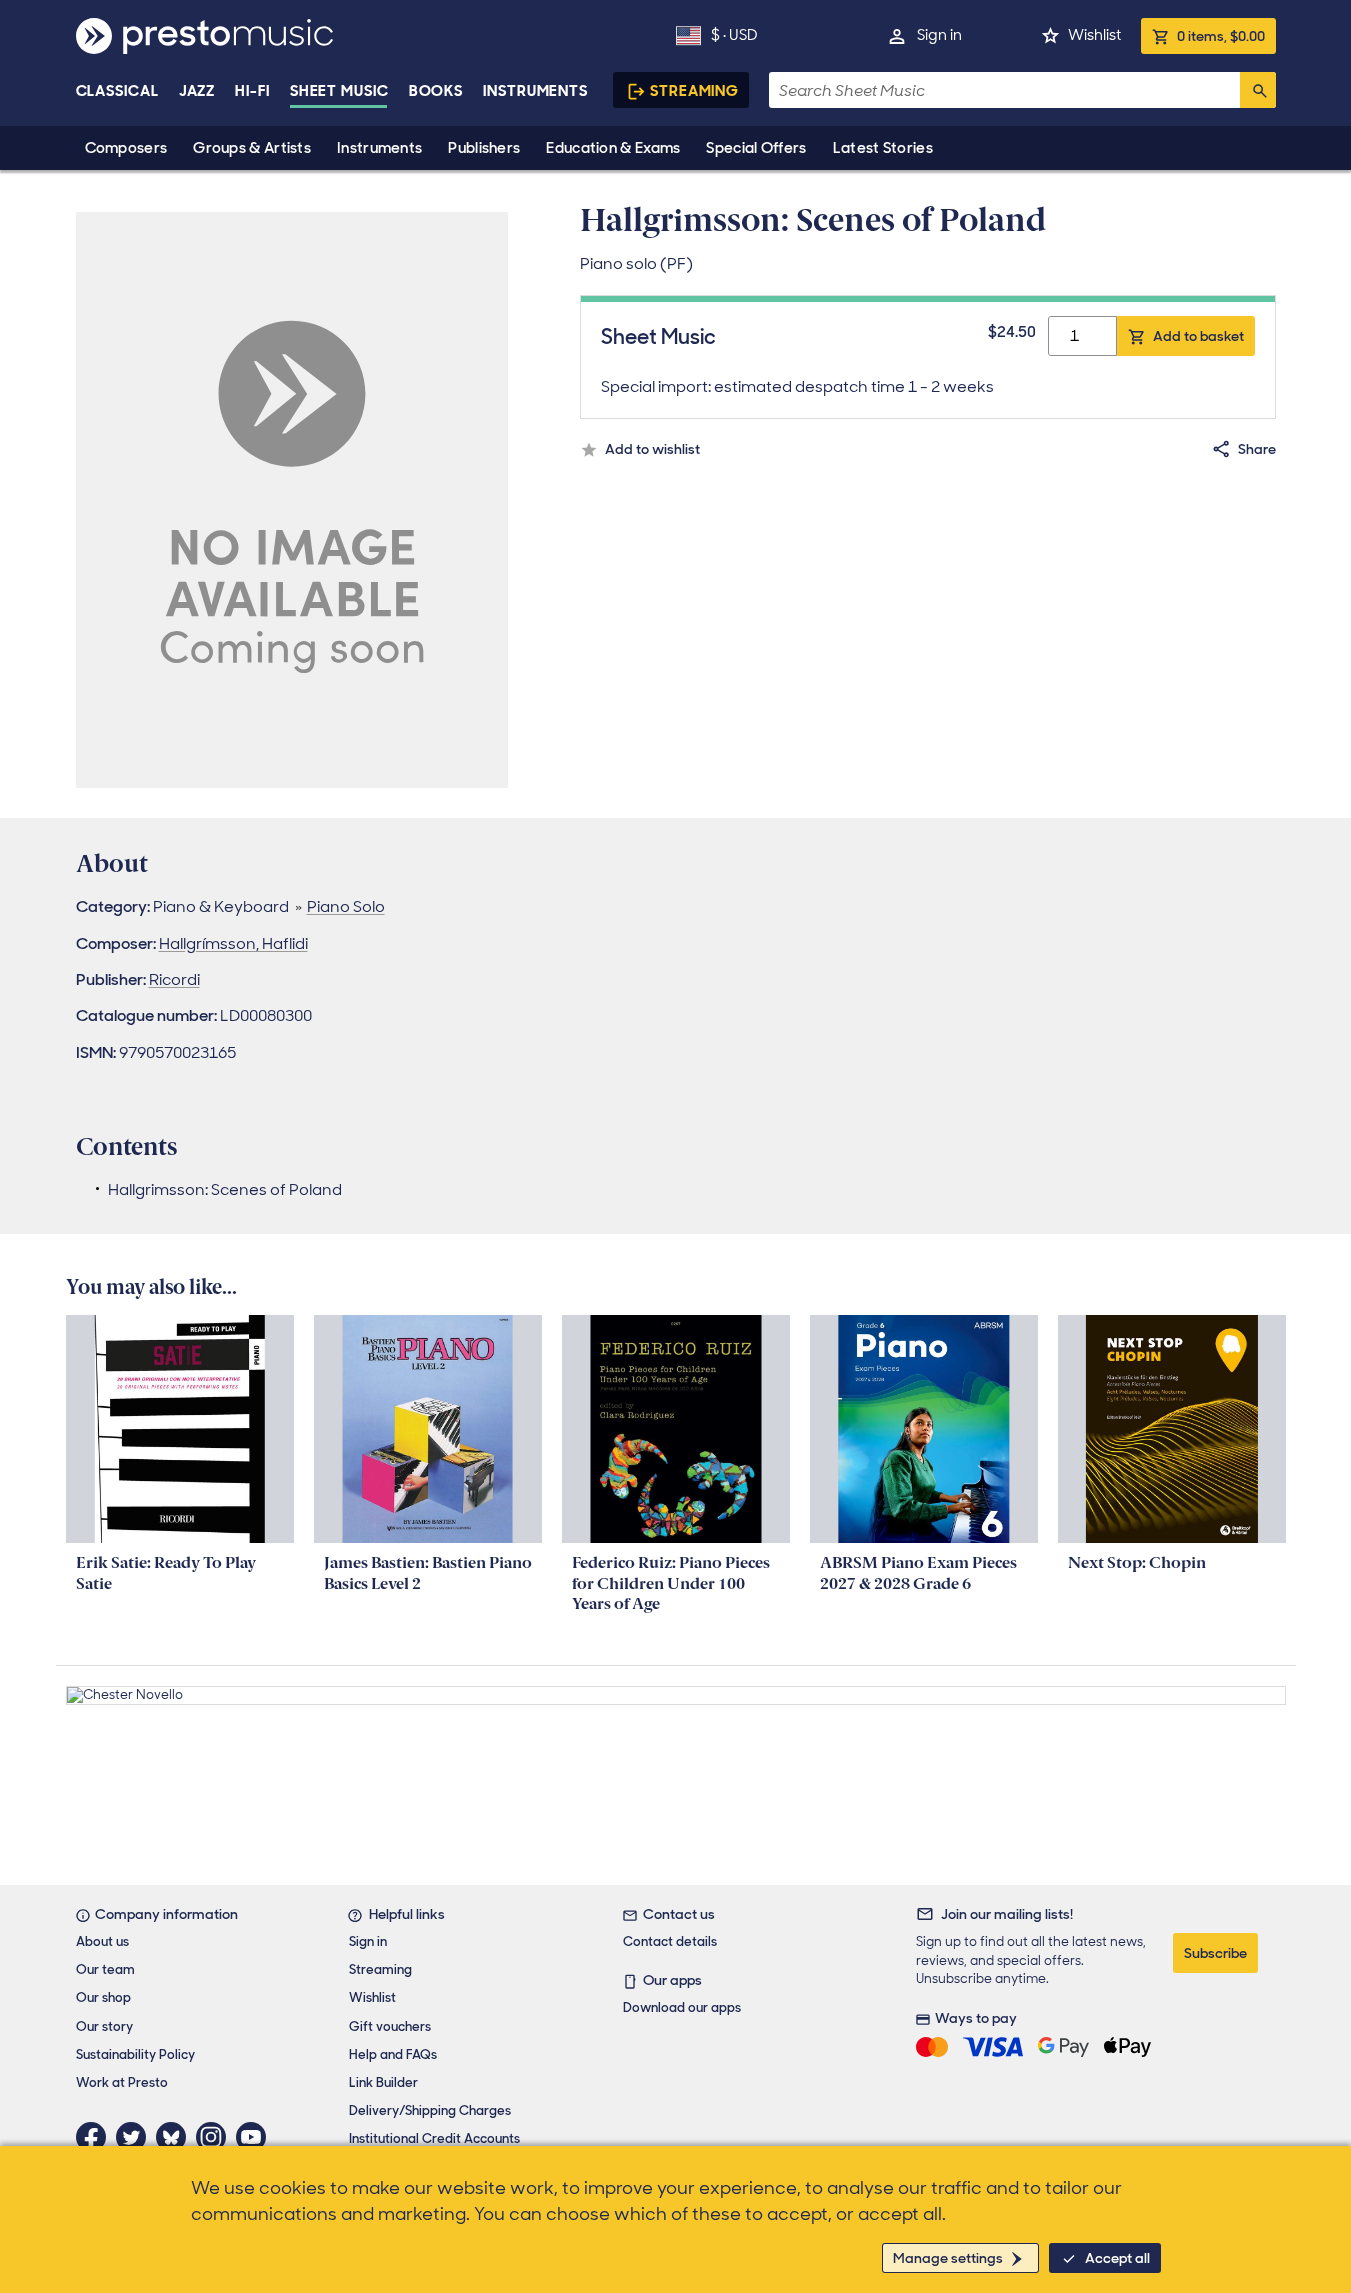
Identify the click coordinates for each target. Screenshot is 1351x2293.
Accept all (1117, 2258)
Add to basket (1198, 336)
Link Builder (383, 2082)
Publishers (484, 148)
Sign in (939, 35)
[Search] (1258, 90)
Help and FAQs (393, 2054)
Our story (104, 2026)
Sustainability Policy (135, 2054)
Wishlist (1094, 35)
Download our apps (682, 2007)
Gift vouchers (390, 2026)
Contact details (670, 1941)
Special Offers (756, 148)
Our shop (103, 1997)
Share (1257, 449)
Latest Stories (883, 148)
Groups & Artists (252, 148)
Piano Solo (346, 906)
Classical (117, 91)
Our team (105, 1969)
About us (102, 1941)
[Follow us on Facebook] (96, 2137)
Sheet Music (339, 91)
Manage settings (948, 2258)
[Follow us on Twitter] (136, 2137)
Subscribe (1215, 1953)
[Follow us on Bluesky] (176, 2137)
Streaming (694, 91)
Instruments (379, 148)
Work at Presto (122, 2082)
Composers (126, 148)
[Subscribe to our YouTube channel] (256, 2137)
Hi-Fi (252, 91)
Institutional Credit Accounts (434, 2138)
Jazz (197, 91)
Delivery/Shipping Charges (430, 2110)
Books (436, 91)
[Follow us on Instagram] (216, 2137)
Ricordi (174, 979)
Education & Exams (613, 148)
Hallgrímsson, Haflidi (233, 943)
